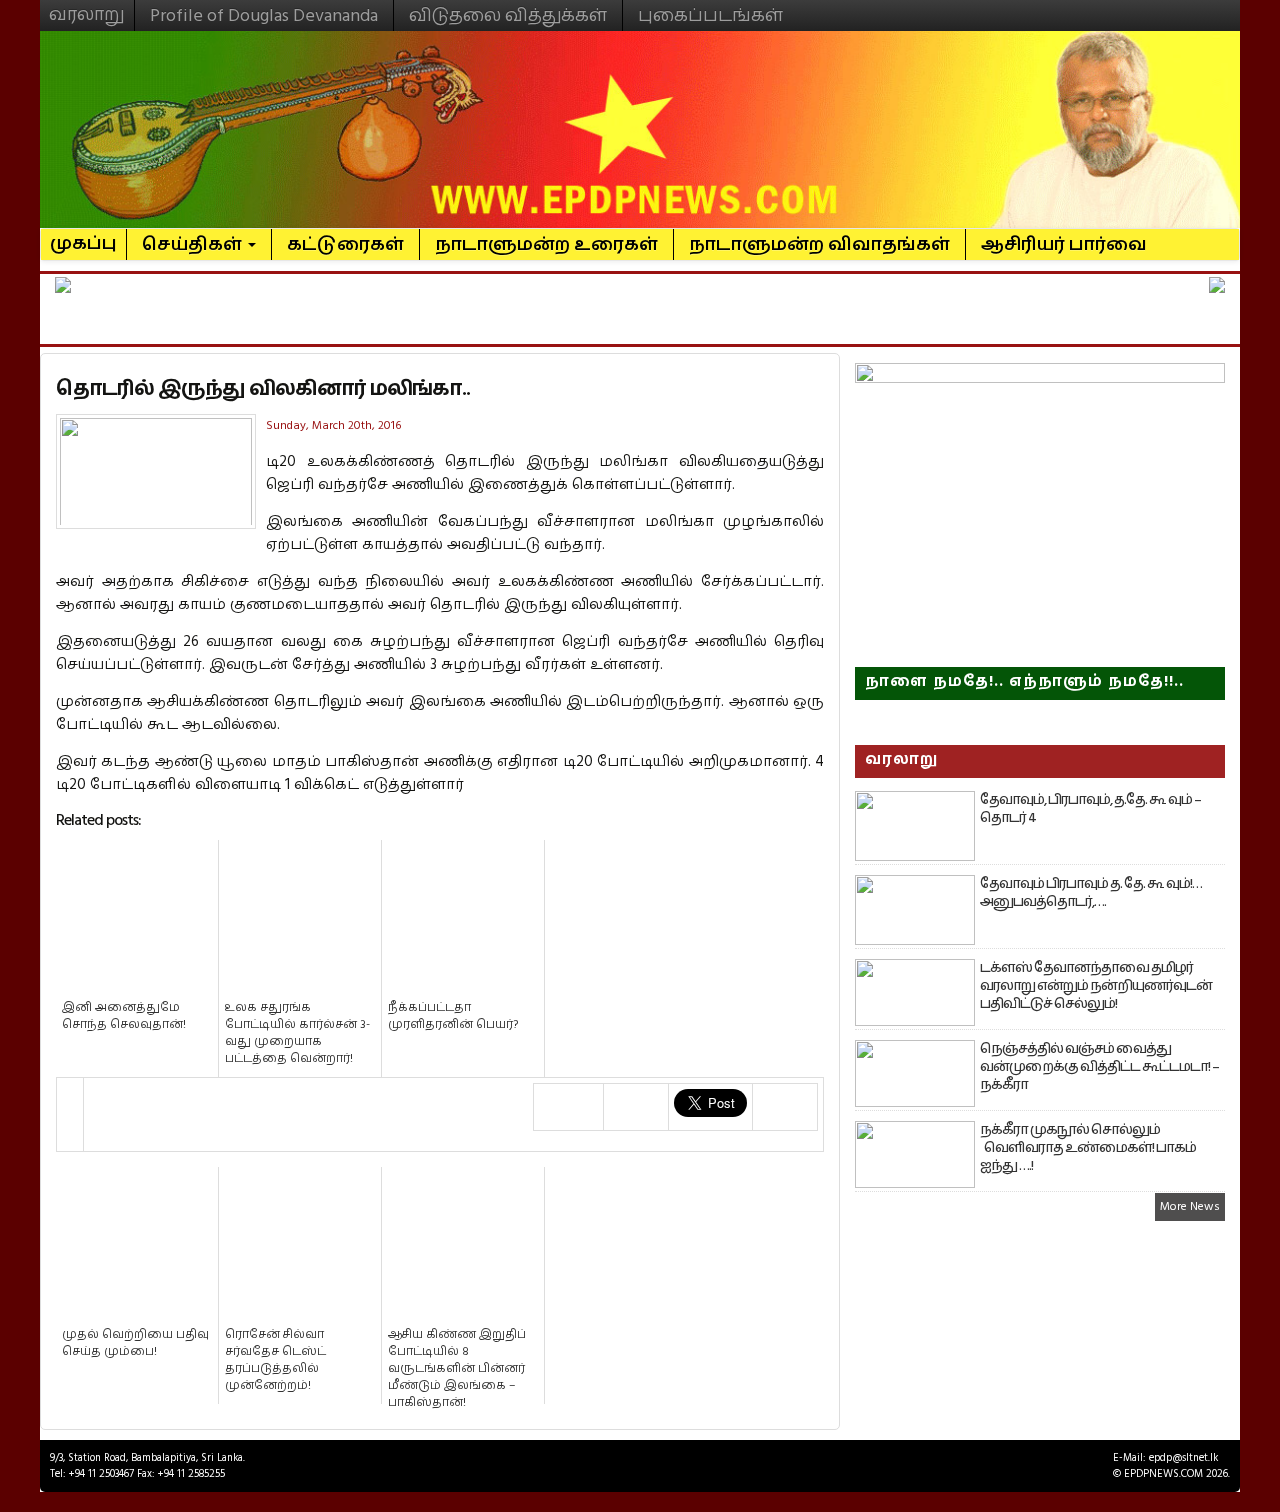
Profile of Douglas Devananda (264, 15)
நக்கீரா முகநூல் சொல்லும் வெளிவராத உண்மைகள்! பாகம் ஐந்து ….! (1088, 1148)
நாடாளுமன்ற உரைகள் (546, 244)
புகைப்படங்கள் (710, 15)
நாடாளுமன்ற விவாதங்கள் (819, 244)
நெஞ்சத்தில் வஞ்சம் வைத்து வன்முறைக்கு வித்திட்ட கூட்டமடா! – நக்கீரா (1099, 1067)
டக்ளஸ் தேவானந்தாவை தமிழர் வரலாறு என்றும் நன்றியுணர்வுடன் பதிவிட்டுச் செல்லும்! (1096, 986)
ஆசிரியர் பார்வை (1064, 244)
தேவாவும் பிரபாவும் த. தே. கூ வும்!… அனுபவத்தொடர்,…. (1091, 893)
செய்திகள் (194, 244)
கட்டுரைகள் (345, 244)
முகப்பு (83, 235)
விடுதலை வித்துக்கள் (508, 15)
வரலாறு (87, 6)
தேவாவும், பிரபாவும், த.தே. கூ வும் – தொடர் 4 (1090, 809)
